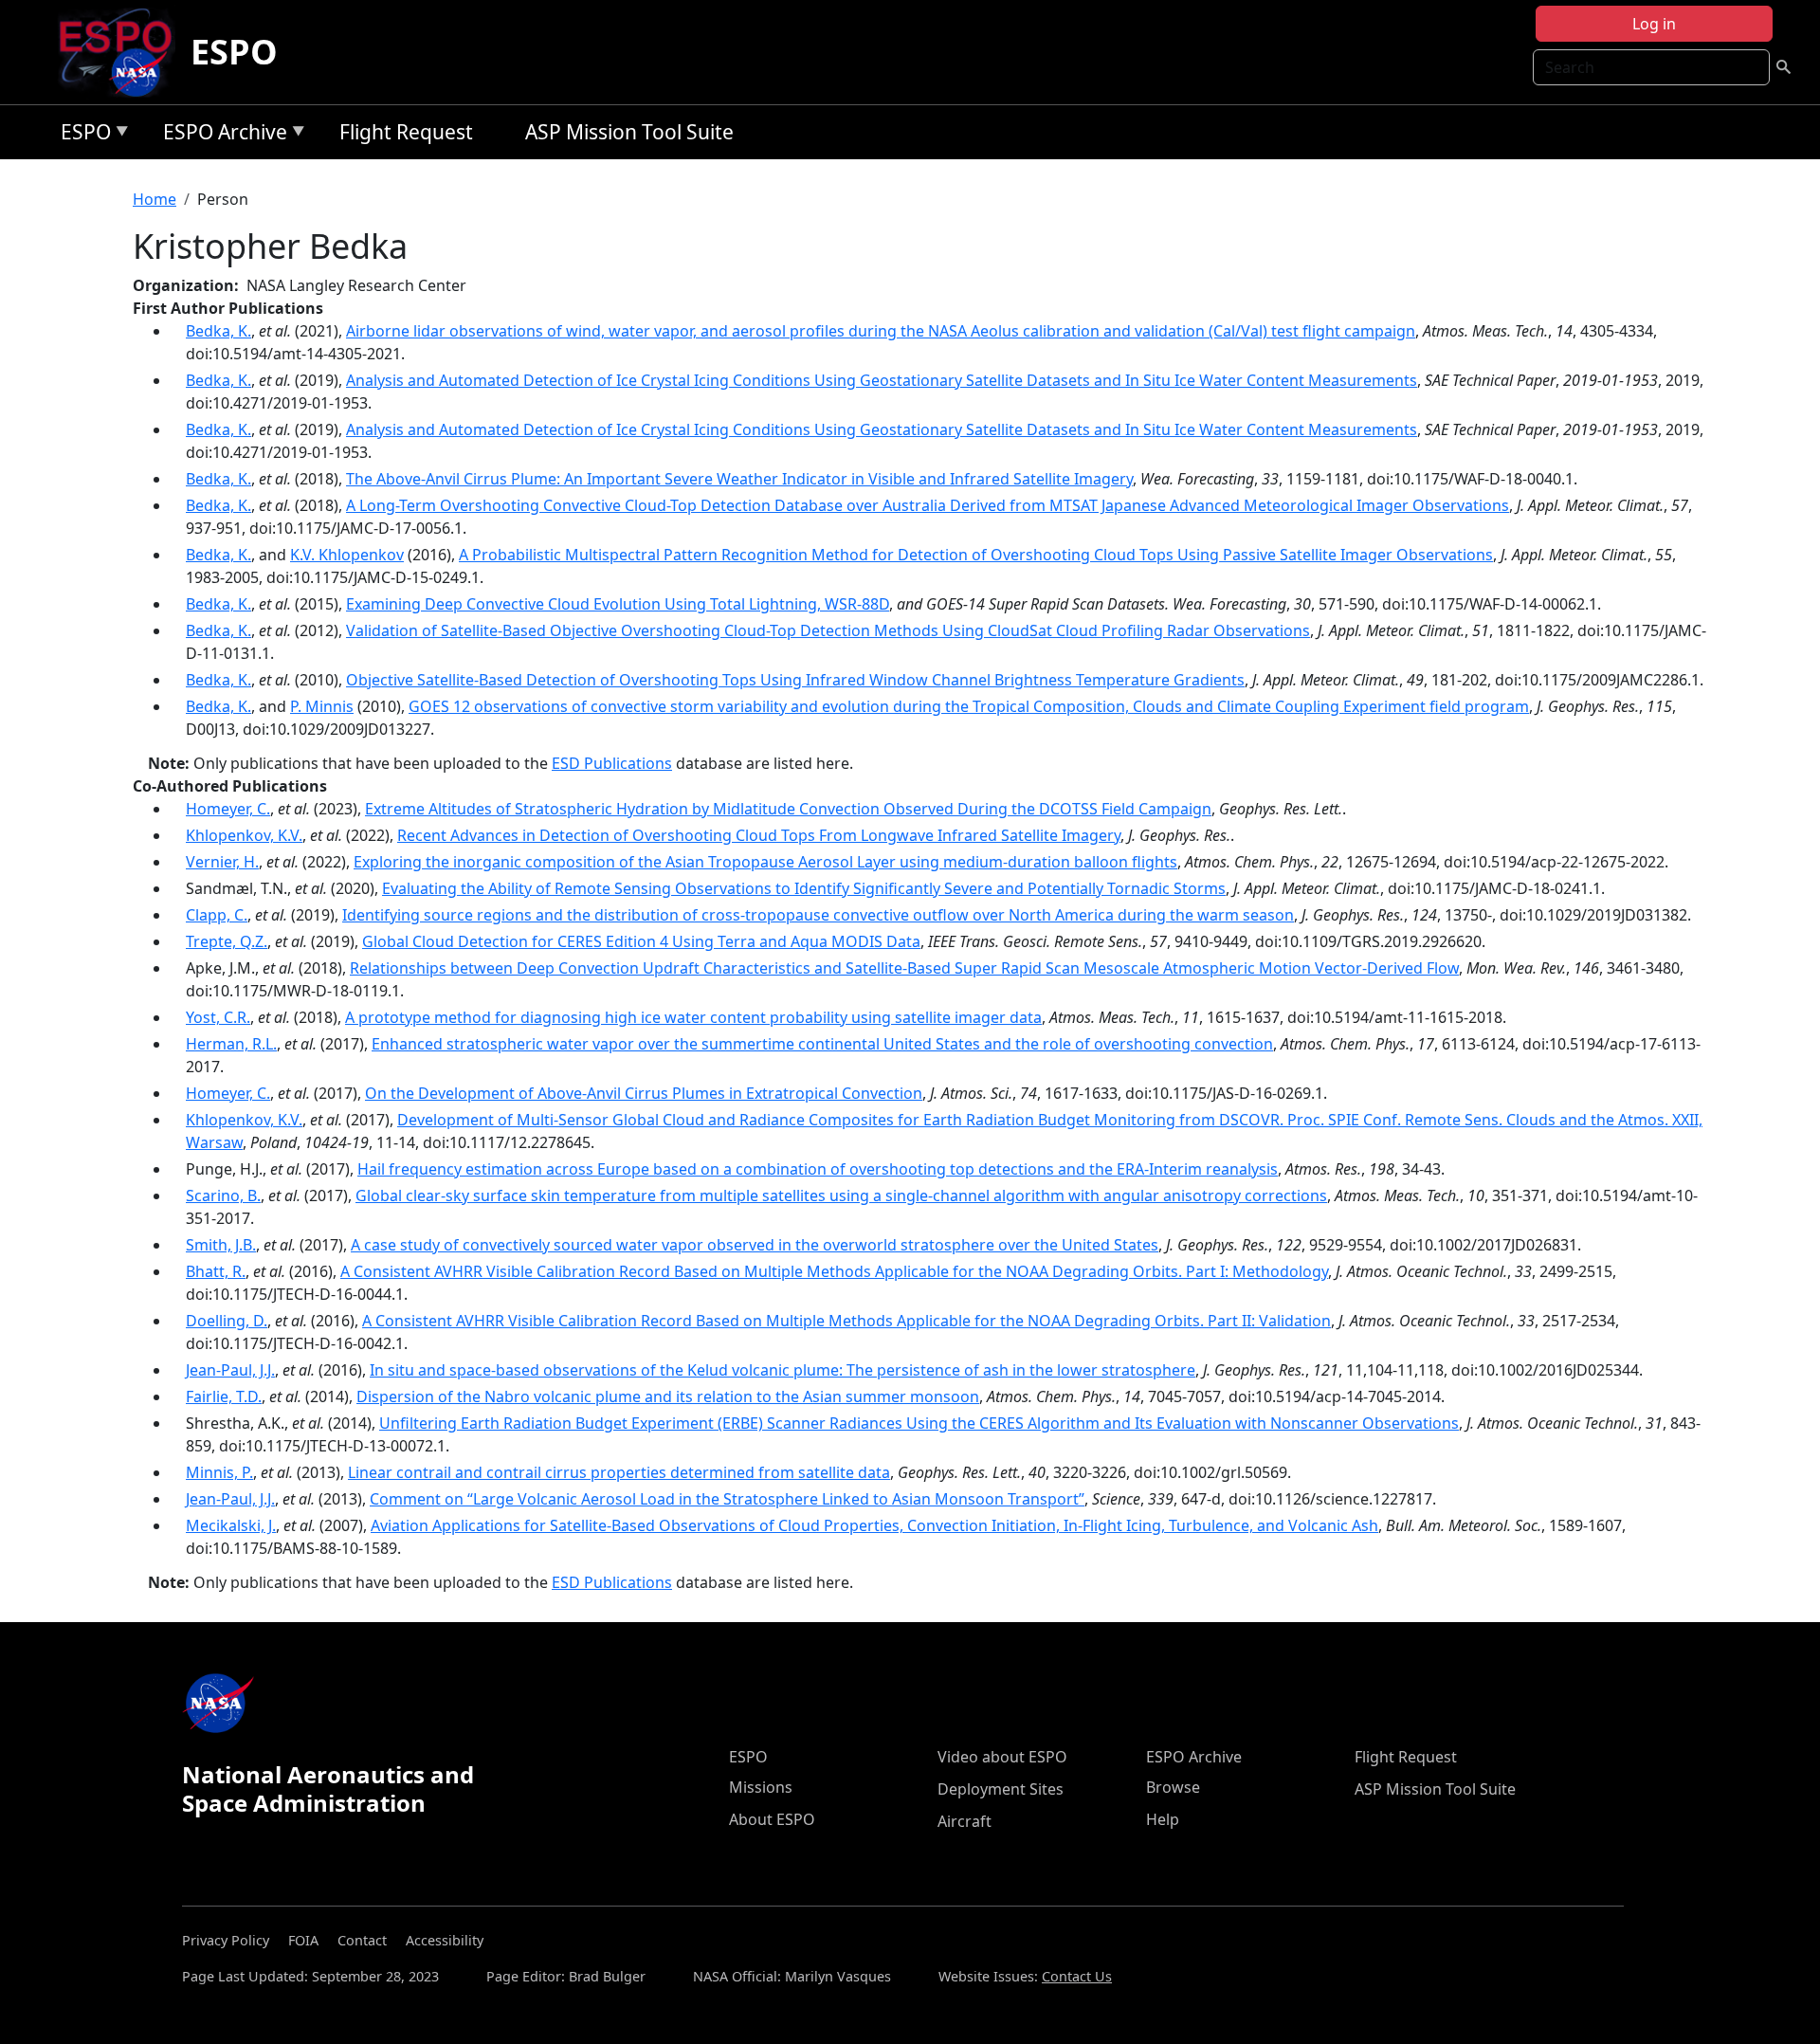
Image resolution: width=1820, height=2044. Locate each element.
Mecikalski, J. (231, 1525)
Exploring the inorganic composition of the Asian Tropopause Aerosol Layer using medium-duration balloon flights (765, 862)
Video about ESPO (1002, 1757)
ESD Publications (612, 763)
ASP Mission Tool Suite (629, 132)
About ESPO (772, 1819)
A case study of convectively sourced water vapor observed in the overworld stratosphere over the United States (755, 1245)
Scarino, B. (223, 1195)
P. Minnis (322, 706)
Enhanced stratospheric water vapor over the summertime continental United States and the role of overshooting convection (822, 1044)
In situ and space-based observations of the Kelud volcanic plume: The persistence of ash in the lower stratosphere (783, 1370)
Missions (761, 1787)
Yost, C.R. (218, 1017)
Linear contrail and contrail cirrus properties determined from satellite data (619, 1472)
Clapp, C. (217, 915)
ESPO (234, 52)
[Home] (123, 52)
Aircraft (965, 1821)
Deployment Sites (1001, 1789)
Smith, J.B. (221, 1245)
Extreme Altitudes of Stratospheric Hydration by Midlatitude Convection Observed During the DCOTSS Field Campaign (788, 809)
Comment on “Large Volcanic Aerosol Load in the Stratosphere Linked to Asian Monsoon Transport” (727, 1499)
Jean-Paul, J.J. (230, 1370)
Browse (1173, 1787)
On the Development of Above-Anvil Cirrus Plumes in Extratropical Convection (644, 1093)
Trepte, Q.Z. (227, 941)
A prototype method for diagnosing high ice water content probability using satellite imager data (693, 1017)
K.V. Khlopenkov (347, 555)
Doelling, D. (227, 1321)
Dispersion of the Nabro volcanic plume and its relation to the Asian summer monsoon (668, 1396)
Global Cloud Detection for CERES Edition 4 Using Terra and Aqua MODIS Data (641, 941)
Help (1163, 1819)
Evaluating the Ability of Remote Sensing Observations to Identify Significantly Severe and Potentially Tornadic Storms (804, 888)
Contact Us (1077, 1976)
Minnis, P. (219, 1472)
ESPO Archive (220, 135)
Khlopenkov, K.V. (244, 835)
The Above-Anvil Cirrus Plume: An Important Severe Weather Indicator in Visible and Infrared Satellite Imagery (739, 479)
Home (155, 199)
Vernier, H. (222, 862)
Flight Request (406, 132)
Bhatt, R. (216, 1271)
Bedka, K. (218, 331)
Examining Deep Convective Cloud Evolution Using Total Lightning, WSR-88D (618, 604)
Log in (1654, 24)
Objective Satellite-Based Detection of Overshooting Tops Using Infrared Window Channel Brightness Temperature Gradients (795, 680)
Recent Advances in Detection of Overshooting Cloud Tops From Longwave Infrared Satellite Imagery (759, 835)
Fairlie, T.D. (224, 1396)
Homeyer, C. (228, 809)
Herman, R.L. (231, 1044)
